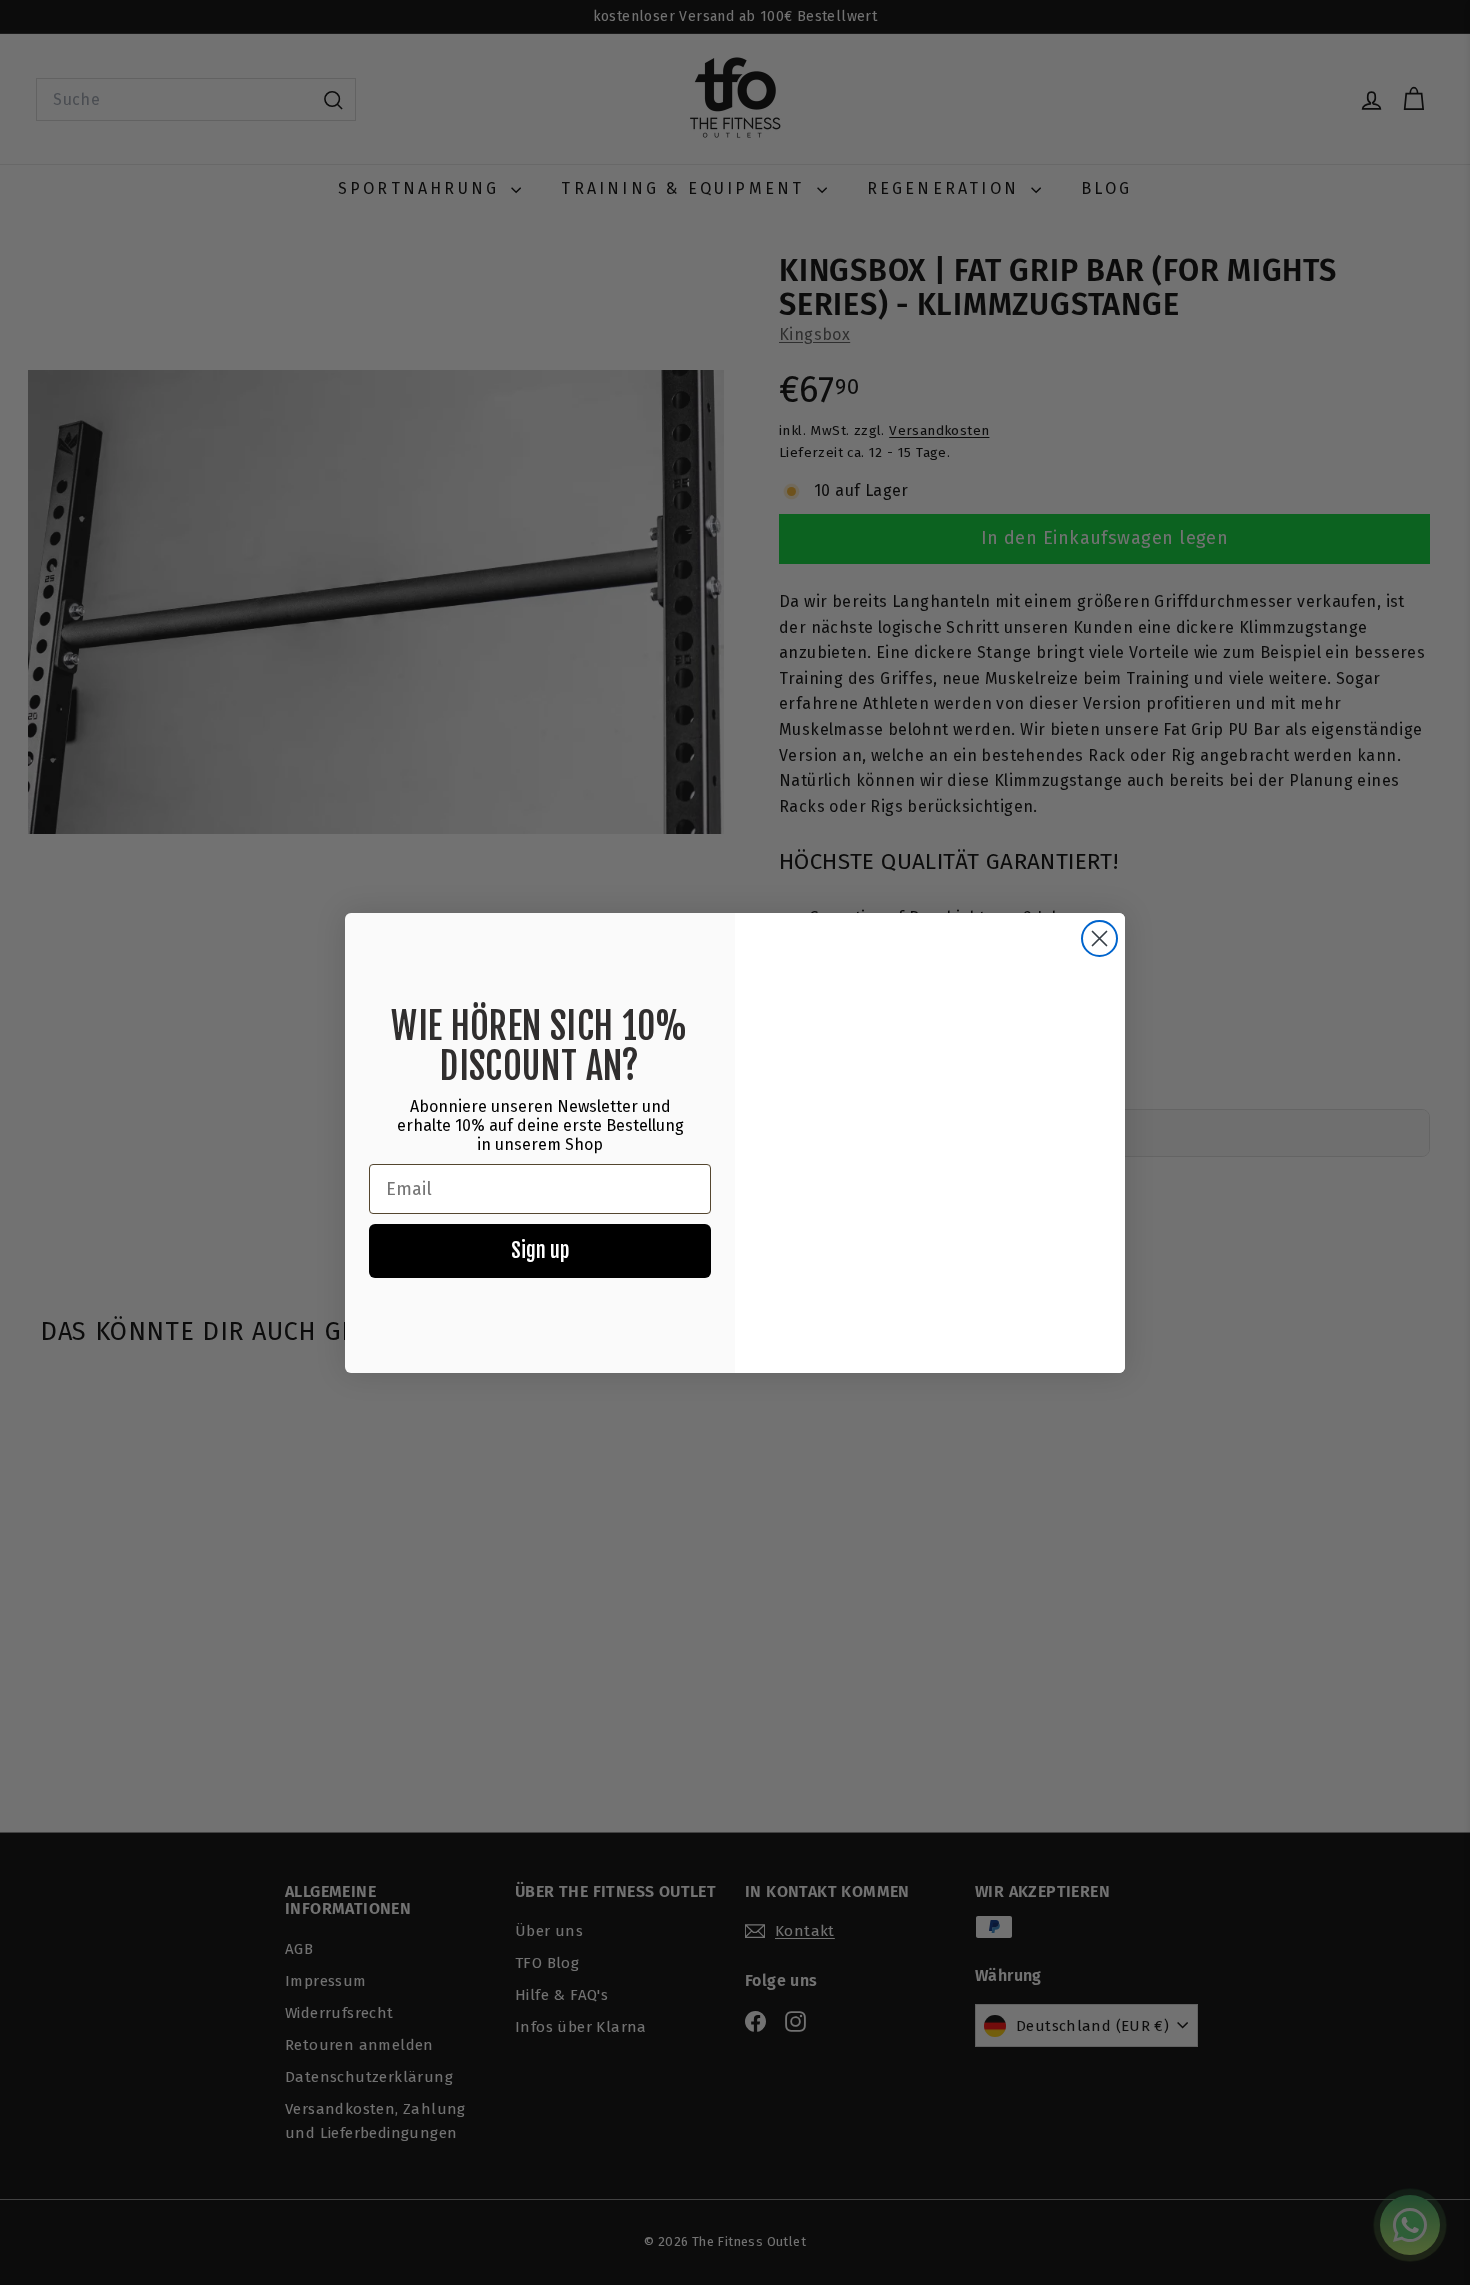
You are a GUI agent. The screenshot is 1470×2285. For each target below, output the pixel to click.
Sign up (540, 1250)
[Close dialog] (1099, 938)
